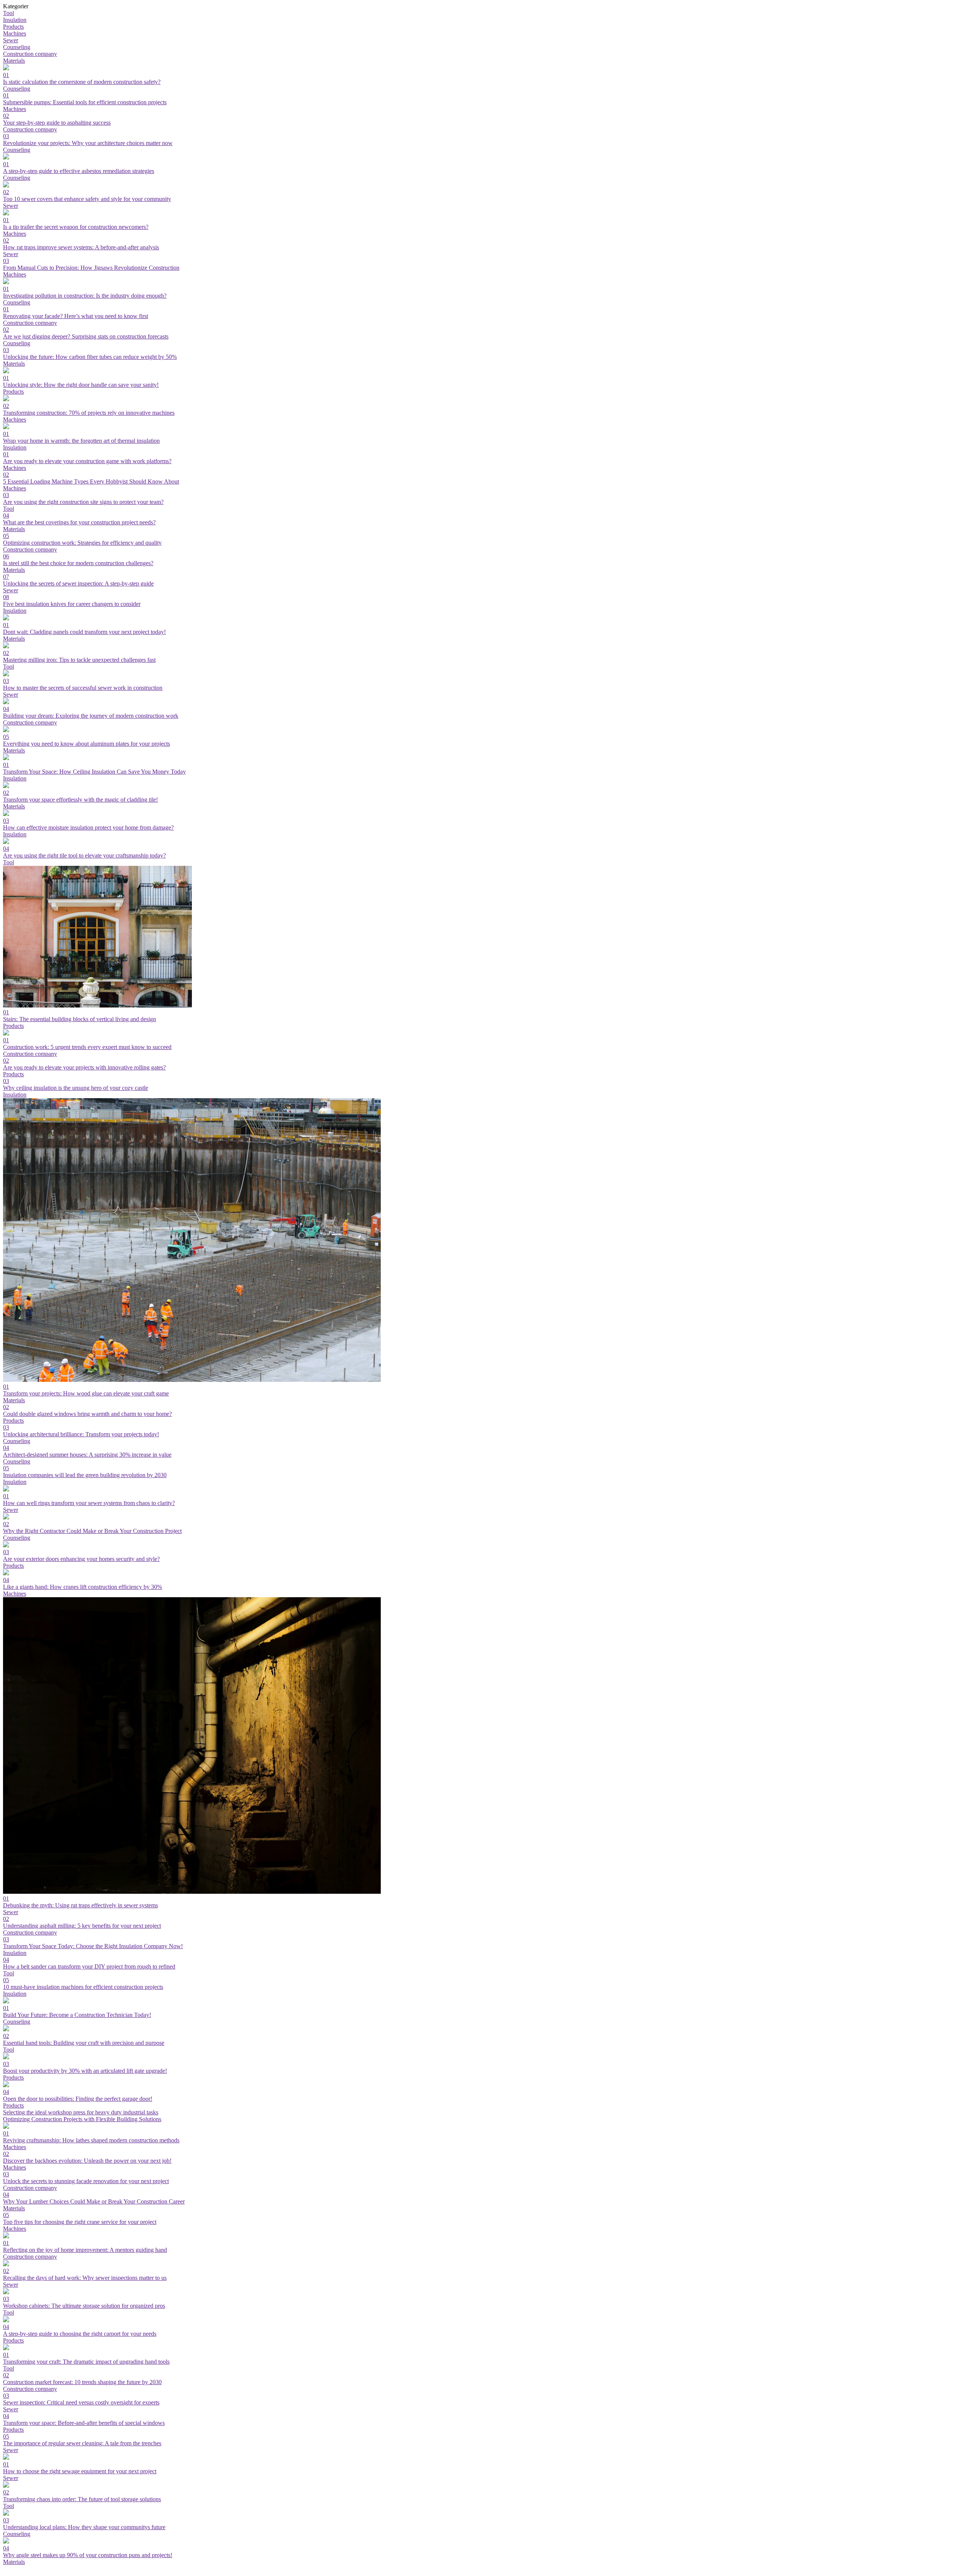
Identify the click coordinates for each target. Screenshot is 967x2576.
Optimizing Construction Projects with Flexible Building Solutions (82, 2119)
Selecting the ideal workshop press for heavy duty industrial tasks (81, 2112)
